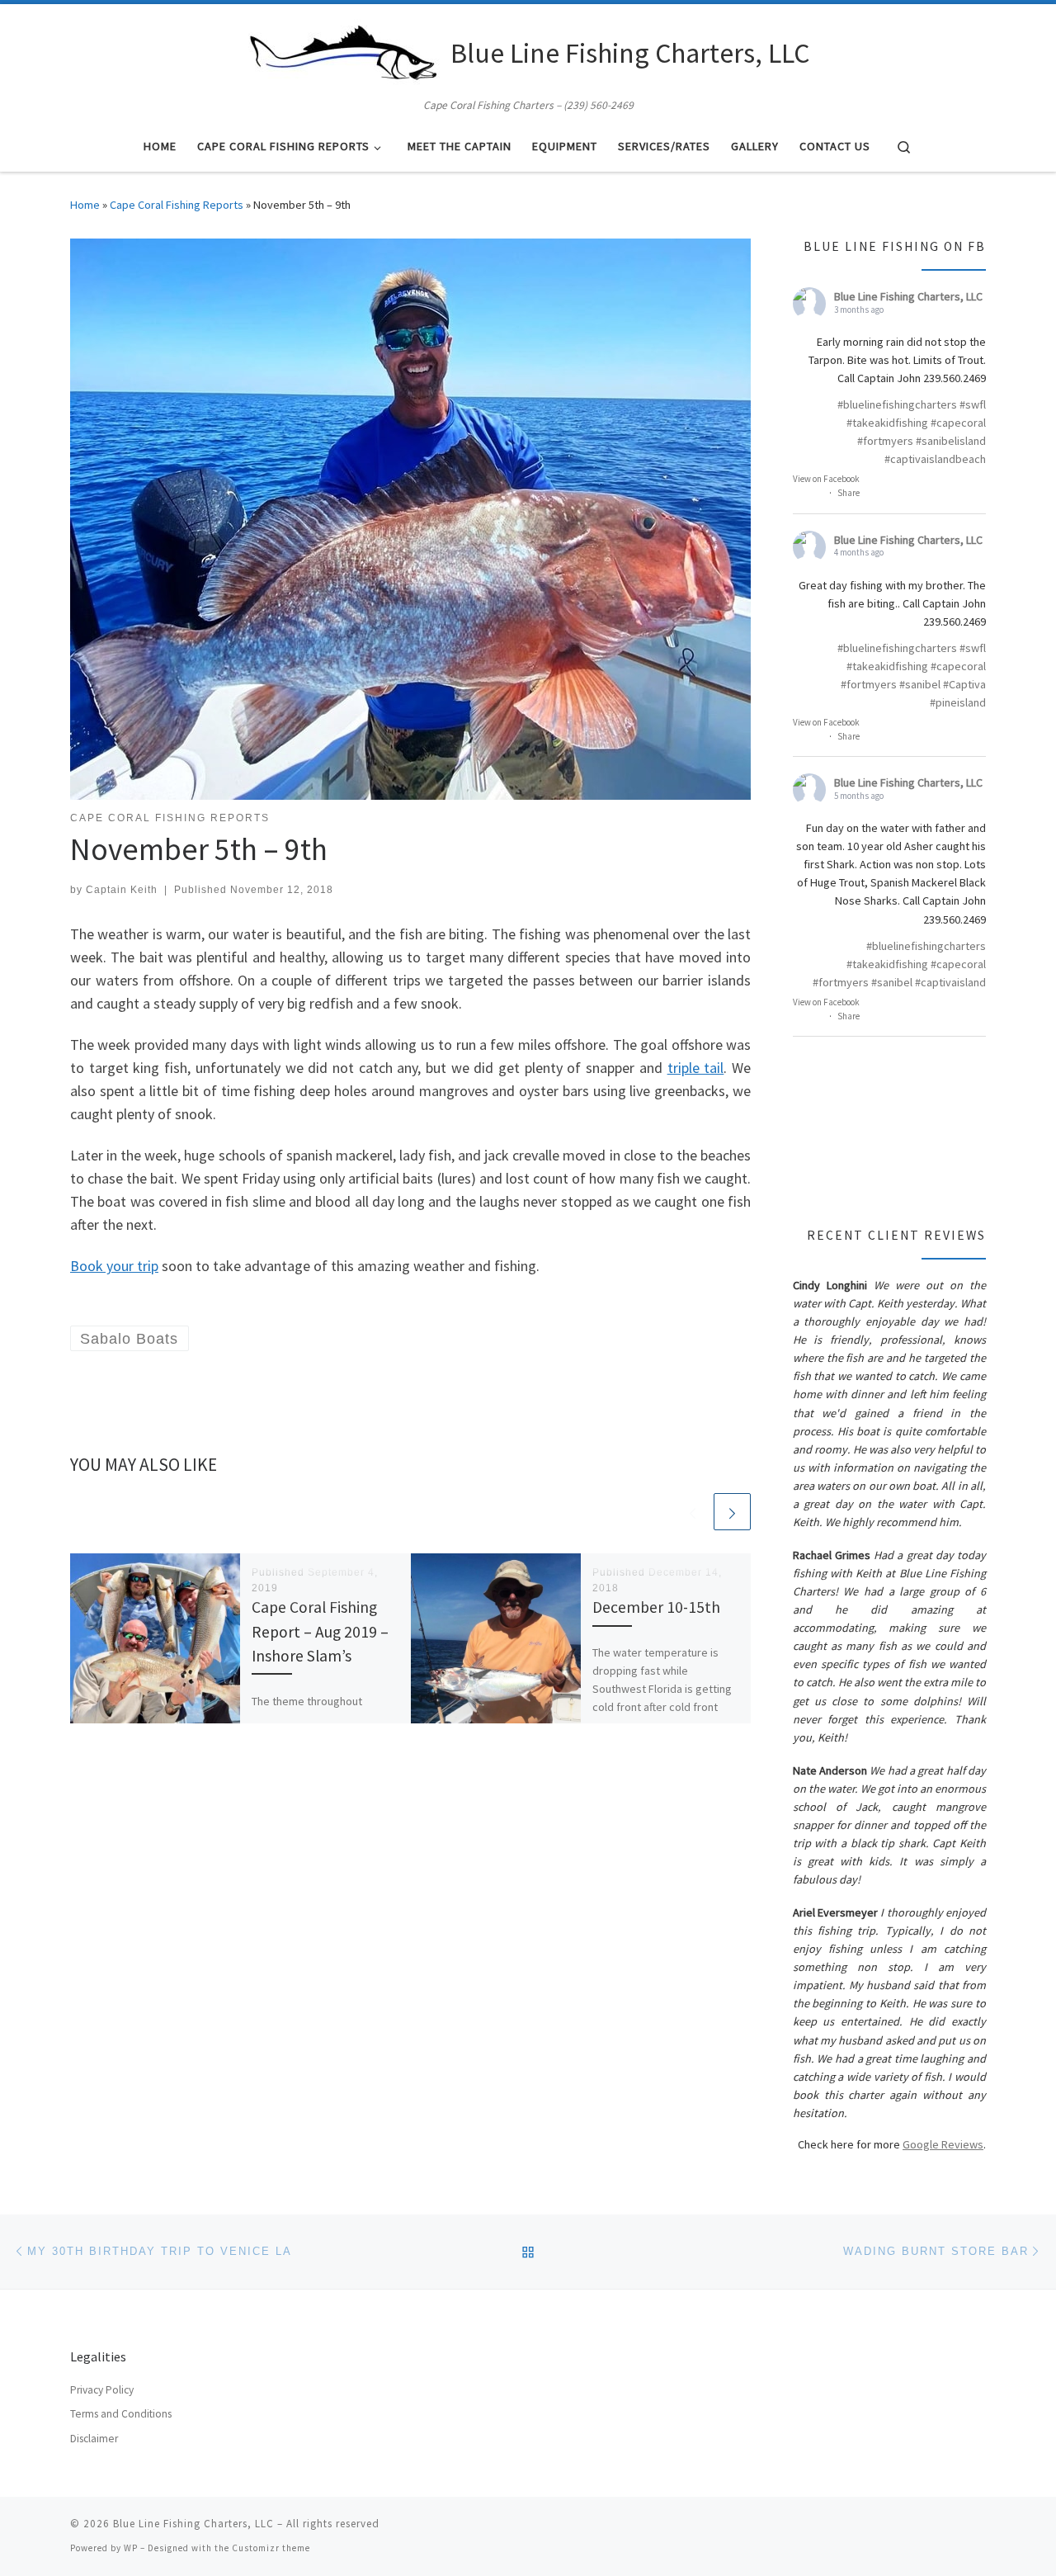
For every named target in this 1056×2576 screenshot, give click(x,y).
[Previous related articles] (693, 1512)
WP (131, 2548)
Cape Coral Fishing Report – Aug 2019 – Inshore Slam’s (320, 1631)
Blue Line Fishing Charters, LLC (908, 296)
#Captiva (964, 684)
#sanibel (920, 684)
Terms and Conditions (121, 2414)
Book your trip (114, 1266)
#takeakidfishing (887, 423)
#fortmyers (885, 441)
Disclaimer (94, 2439)
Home (85, 205)
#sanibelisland (951, 441)
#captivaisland (950, 982)
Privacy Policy (102, 2390)
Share (849, 493)
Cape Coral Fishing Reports (177, 205)
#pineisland (958, 702)
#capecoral (958, 423)
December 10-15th (656, 1607)
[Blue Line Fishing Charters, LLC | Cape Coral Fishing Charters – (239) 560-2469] (343, 50)
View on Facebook (826, 479)
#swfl (973, 404)
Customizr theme (271, 2548)
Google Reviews (943, 2144)
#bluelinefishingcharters (897, 404)
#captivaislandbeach (935, 459)
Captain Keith (122, 890)
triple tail (696, 1068)
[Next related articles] (732, 1512)
